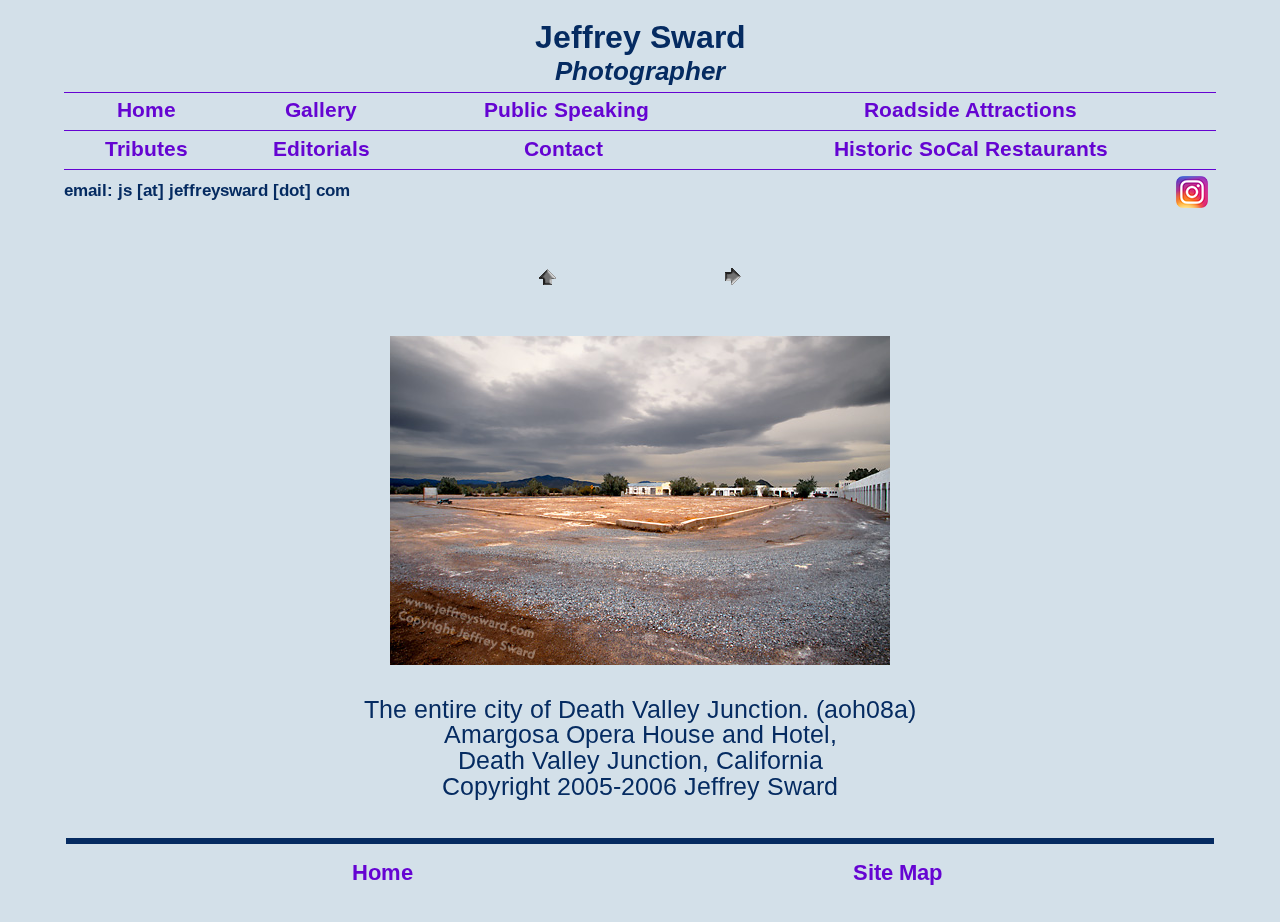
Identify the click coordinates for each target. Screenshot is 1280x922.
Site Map (897, 872)
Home (382, 872)
